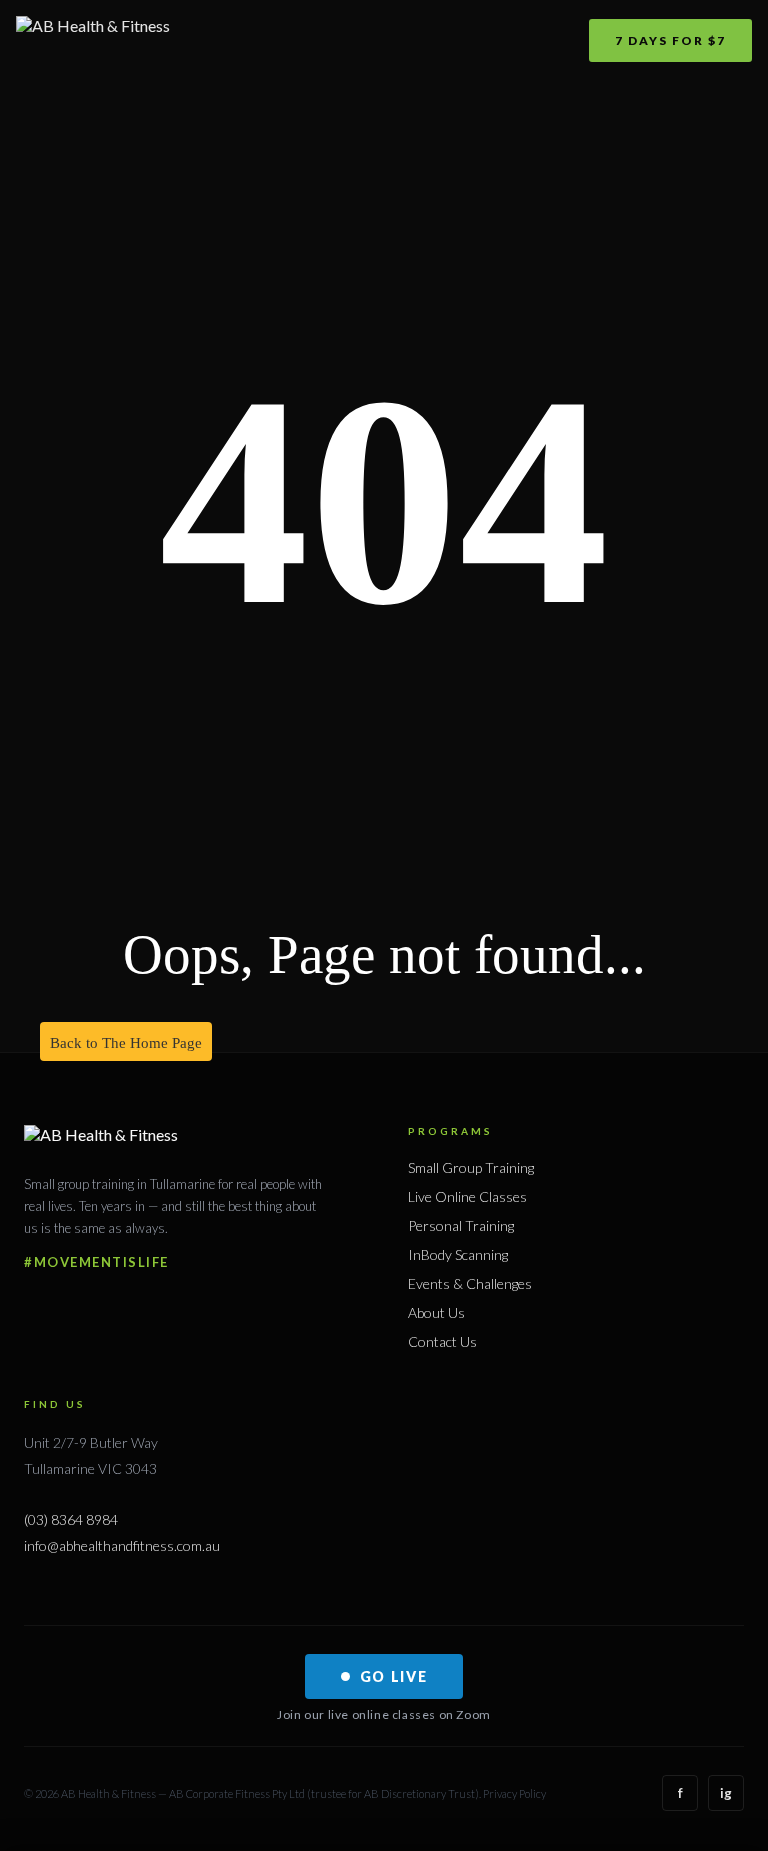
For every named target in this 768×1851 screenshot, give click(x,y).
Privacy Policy (514, 1793)
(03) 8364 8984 (71, 1519)
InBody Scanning (458, 1254)
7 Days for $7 (670, 40)
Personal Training (461, 1225)
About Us (436, 1312)
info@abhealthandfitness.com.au (122, 1545)
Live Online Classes (467, 1196)
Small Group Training (471, 1167)
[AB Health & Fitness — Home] (93, 40)
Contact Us (442, 1341)
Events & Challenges (470, 1283)
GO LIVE (394, 1676)
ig (726, 1793)
